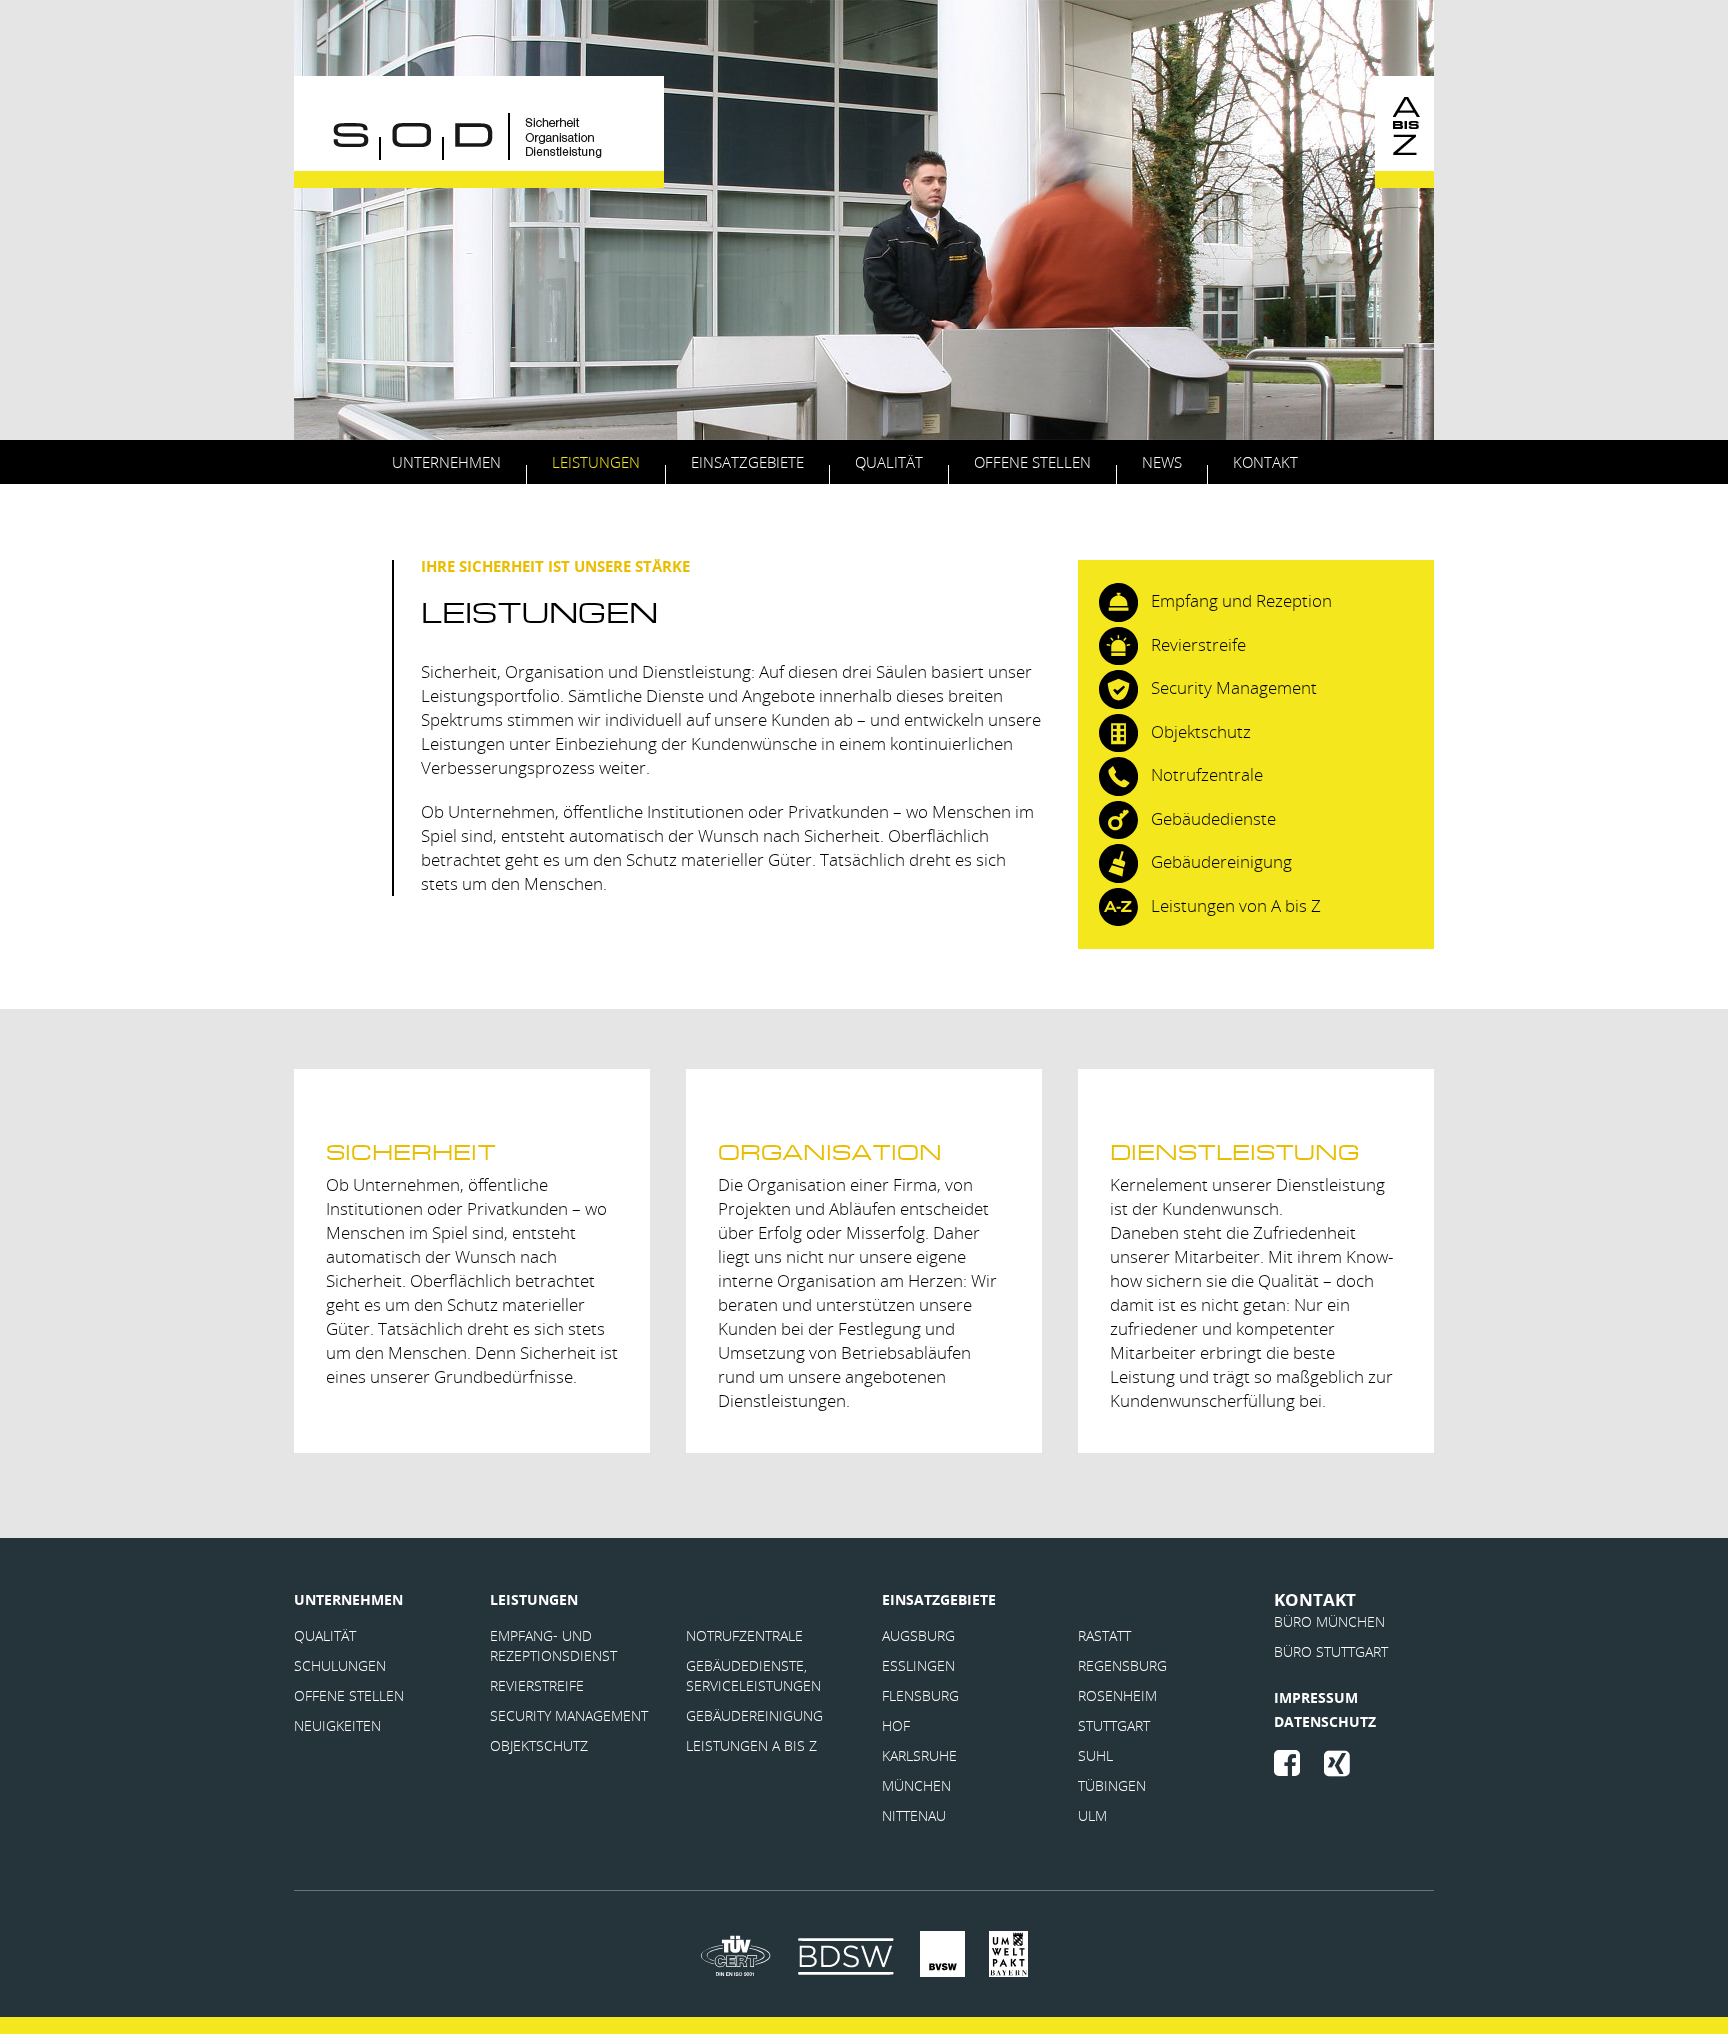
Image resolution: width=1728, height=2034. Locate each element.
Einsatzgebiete (747, 462)
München (916, 1785)
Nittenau (914, 1815)
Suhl (1095, 1755)
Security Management (569, 1715)
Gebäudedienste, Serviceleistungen (753, 1675)
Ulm (1092, 1815)
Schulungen (340, 1665)
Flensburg (920, 1695)
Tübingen (1112, 1785)
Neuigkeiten (337, 1725)
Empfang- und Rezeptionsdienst (553, 1645)
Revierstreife (539, 1685)
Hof (896, 1725)
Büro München (1329, 1621)
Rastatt (1104, 1635)
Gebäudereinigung (754, 1715)
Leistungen (596, 462)
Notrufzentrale (744, 1635)
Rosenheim (1117, 1695)
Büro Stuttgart (1331, 1651)
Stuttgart (1114, 1725)
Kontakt (1265, 462)
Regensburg (1122, 1665)
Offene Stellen (1032, 462)
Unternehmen (446, 462)
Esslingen (918, 1665)
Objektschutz (539, 1745)
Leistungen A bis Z (751, 1745)
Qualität (889, 462)
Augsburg (918, 1635)
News (1162, 462)
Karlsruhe (919, 1755)
